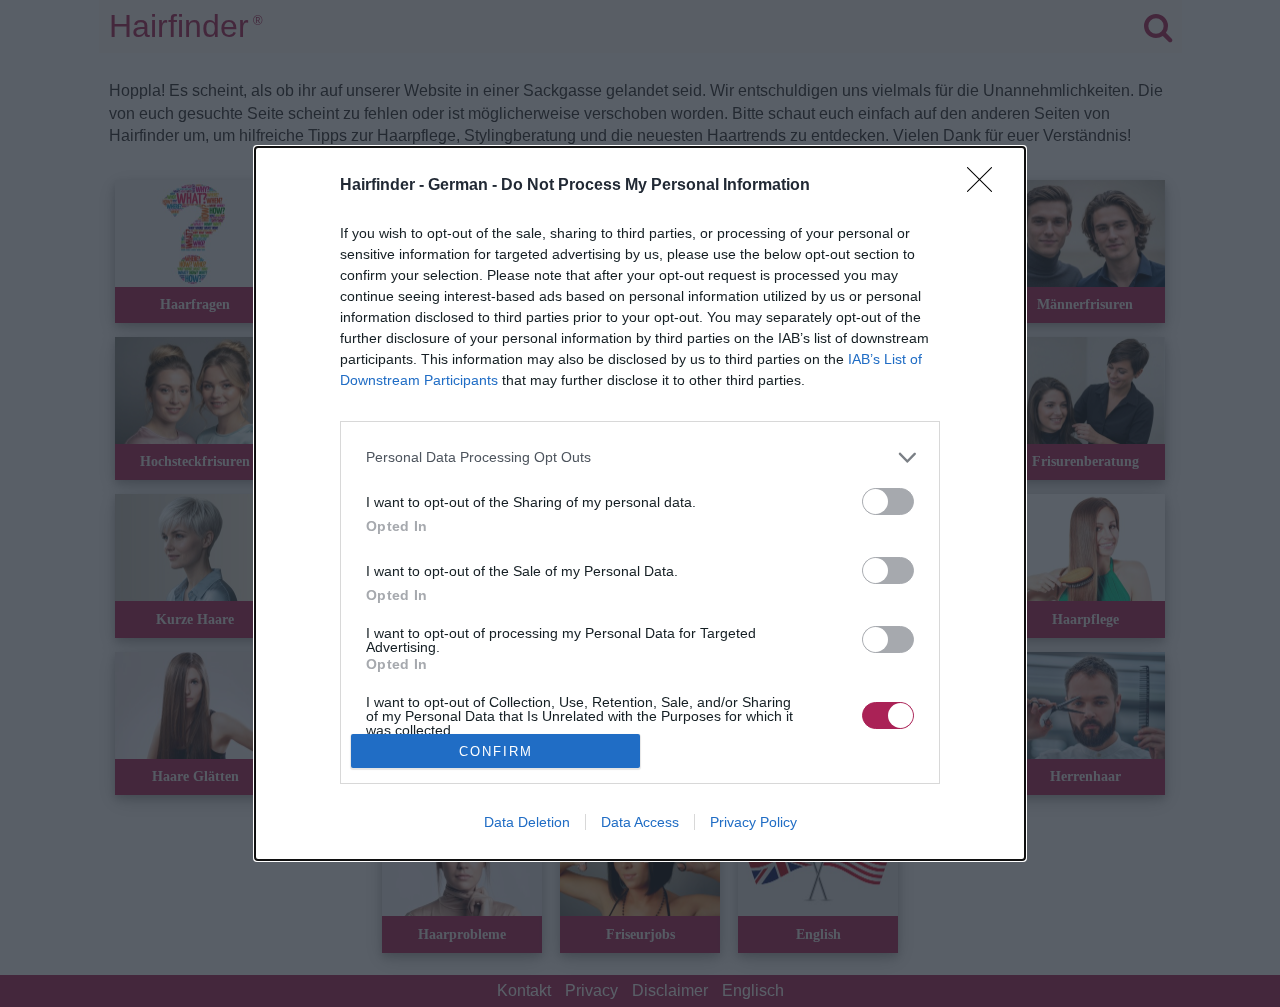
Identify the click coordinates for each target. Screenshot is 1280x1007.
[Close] (986, 186)
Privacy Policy (753, 822)
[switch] (888, 501)
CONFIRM (496, 751)
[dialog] (640, 503)
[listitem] (640, 457)
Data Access (640, 822)
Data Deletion (527, 822)
